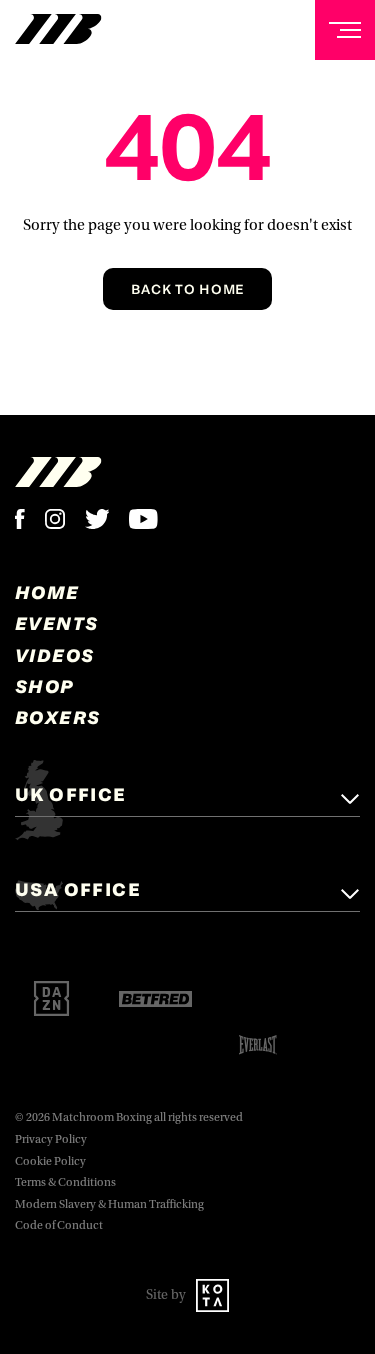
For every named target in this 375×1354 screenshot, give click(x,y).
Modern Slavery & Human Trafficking (109, 1204)
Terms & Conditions (65, 1182)
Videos (54, 655)
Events (56, 623)
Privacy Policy (51, 1139)
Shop (45, 686)
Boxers (57, 717)
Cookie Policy (50, 1161)
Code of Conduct (59, 1225)
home (47, 592)
